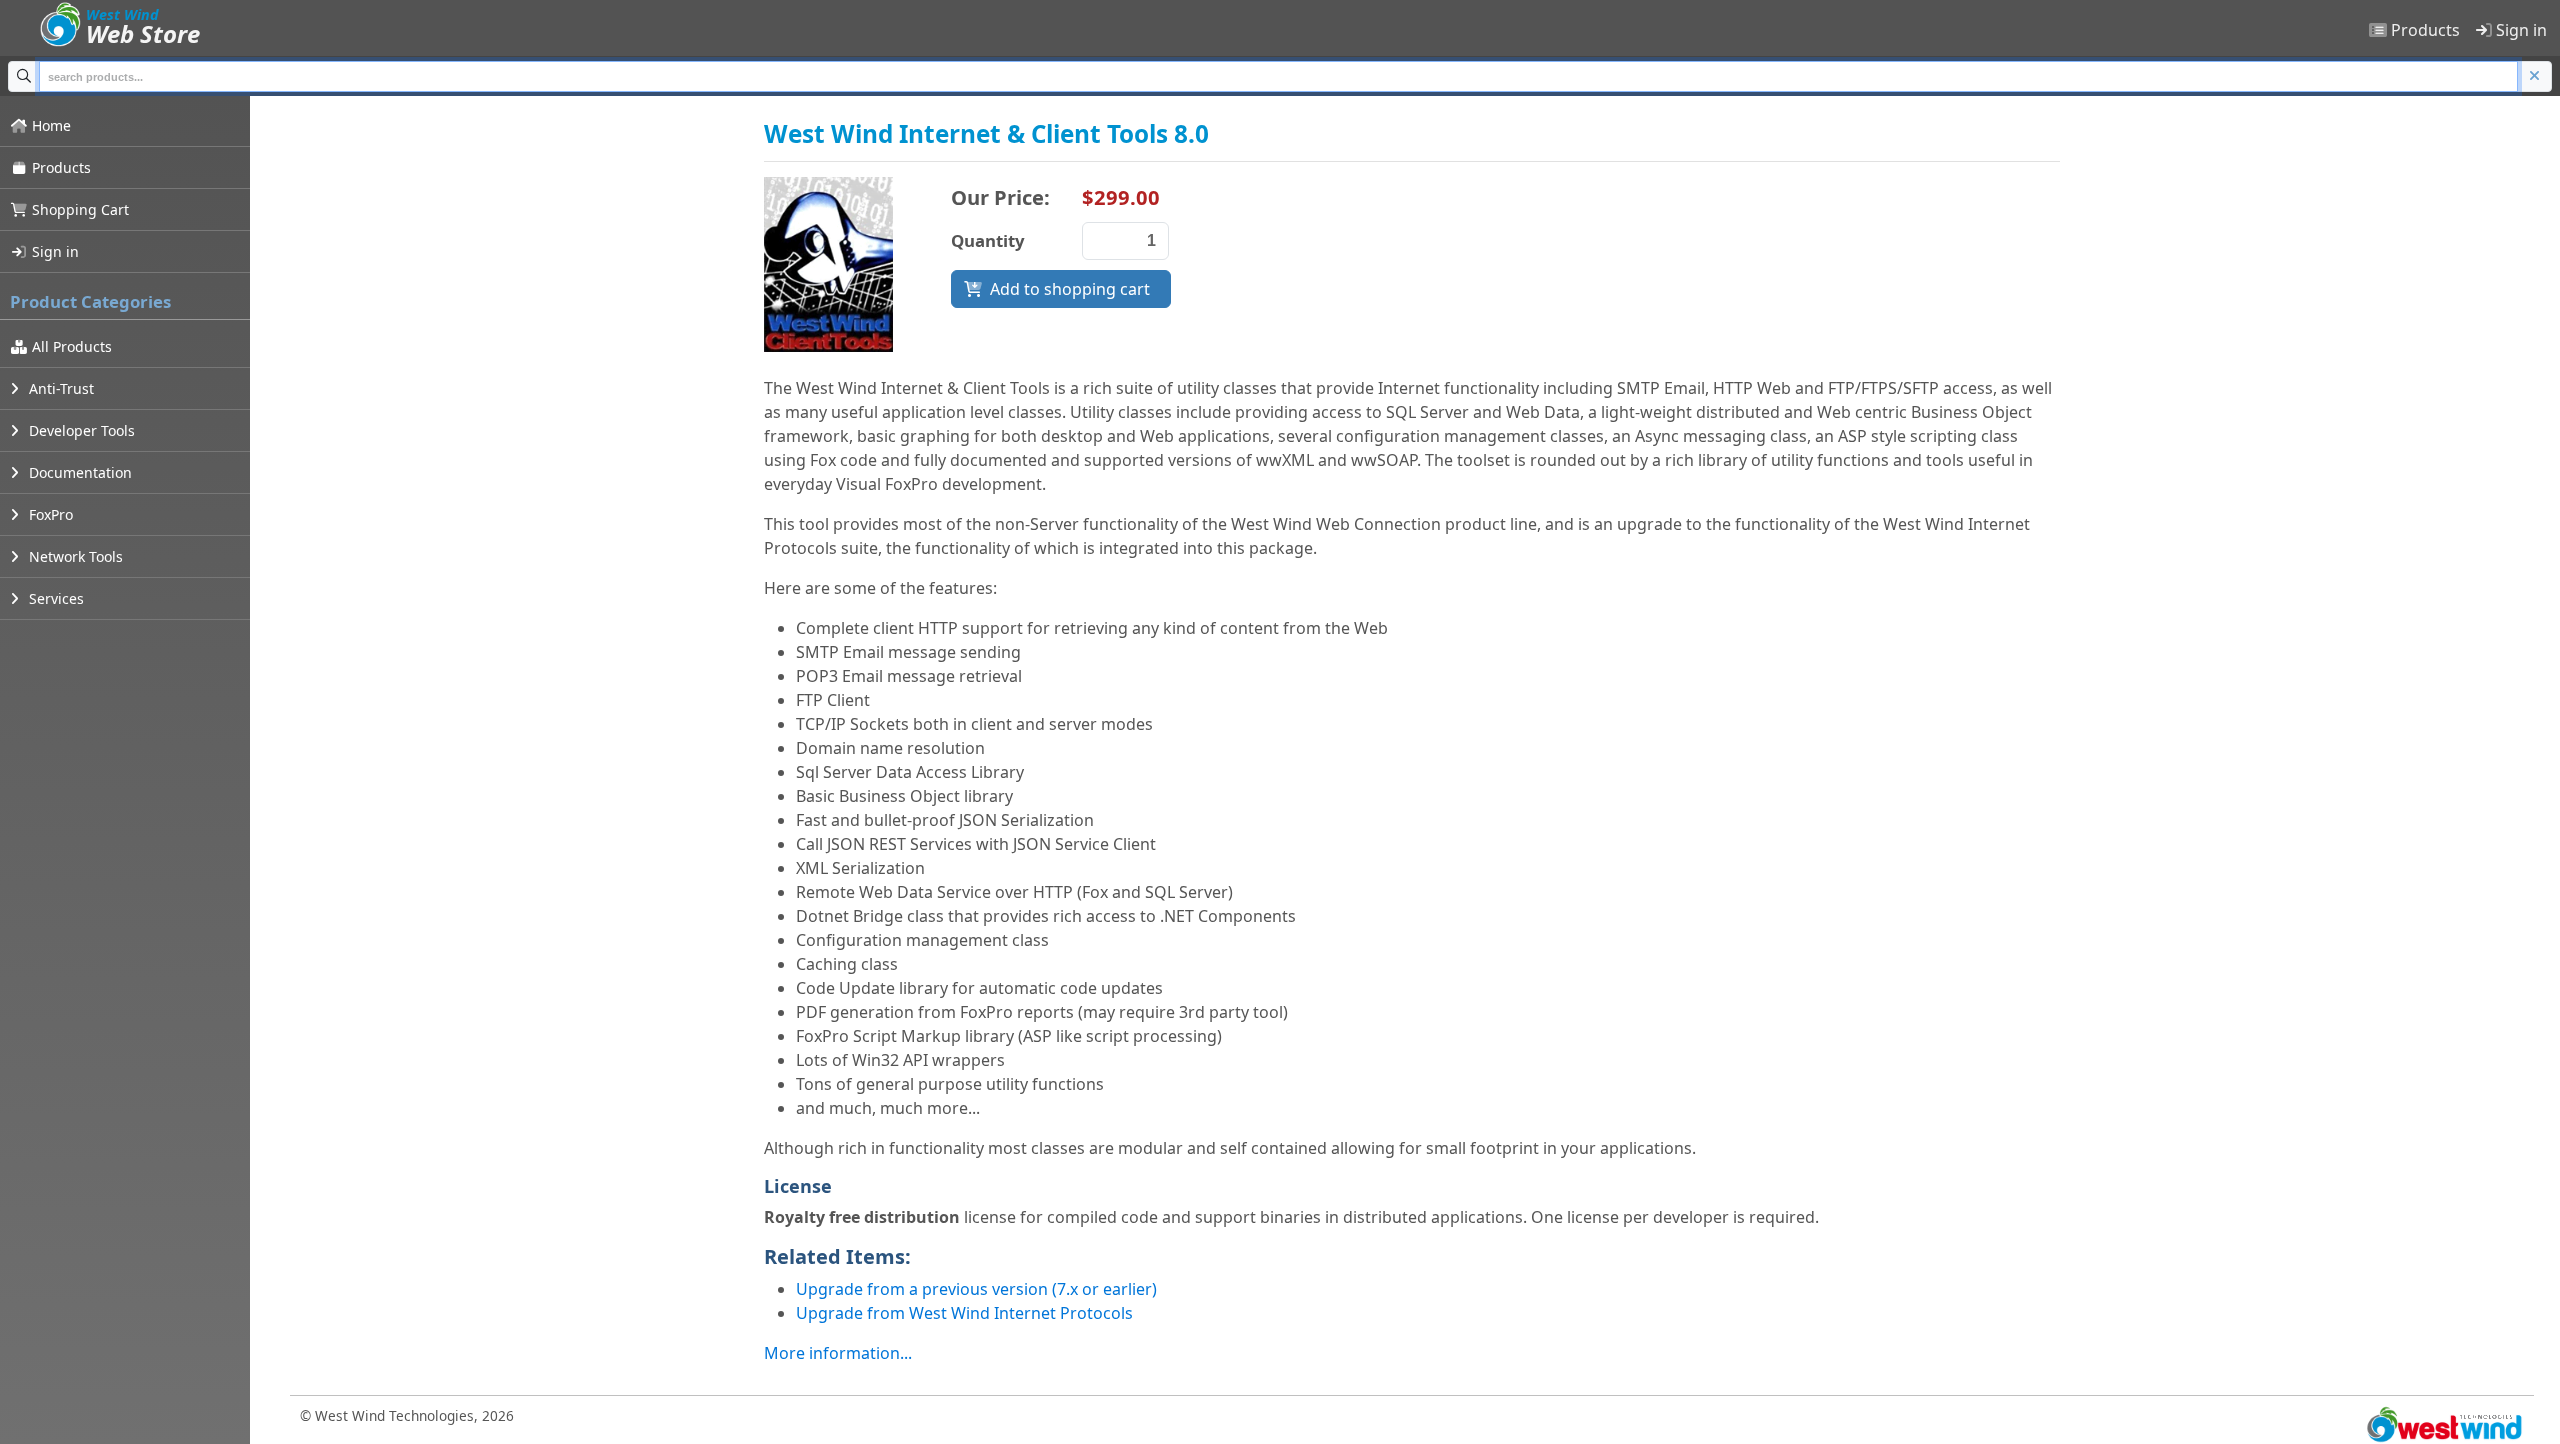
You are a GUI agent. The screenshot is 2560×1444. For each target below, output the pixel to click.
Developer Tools (80, 430)
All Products (70, 346)
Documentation (78, 472)
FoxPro (49, 514)
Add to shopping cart (1070, 289)
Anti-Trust (59, 388)
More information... (838, 1353)
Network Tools (74, 556)
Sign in (2519, 30)
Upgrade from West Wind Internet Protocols (964, 1313)
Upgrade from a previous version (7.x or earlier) (976, 1289)
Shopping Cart (78, 209)
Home (49, 125)
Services (54, 598)
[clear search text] (2535, 76)
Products (2423, 30)
